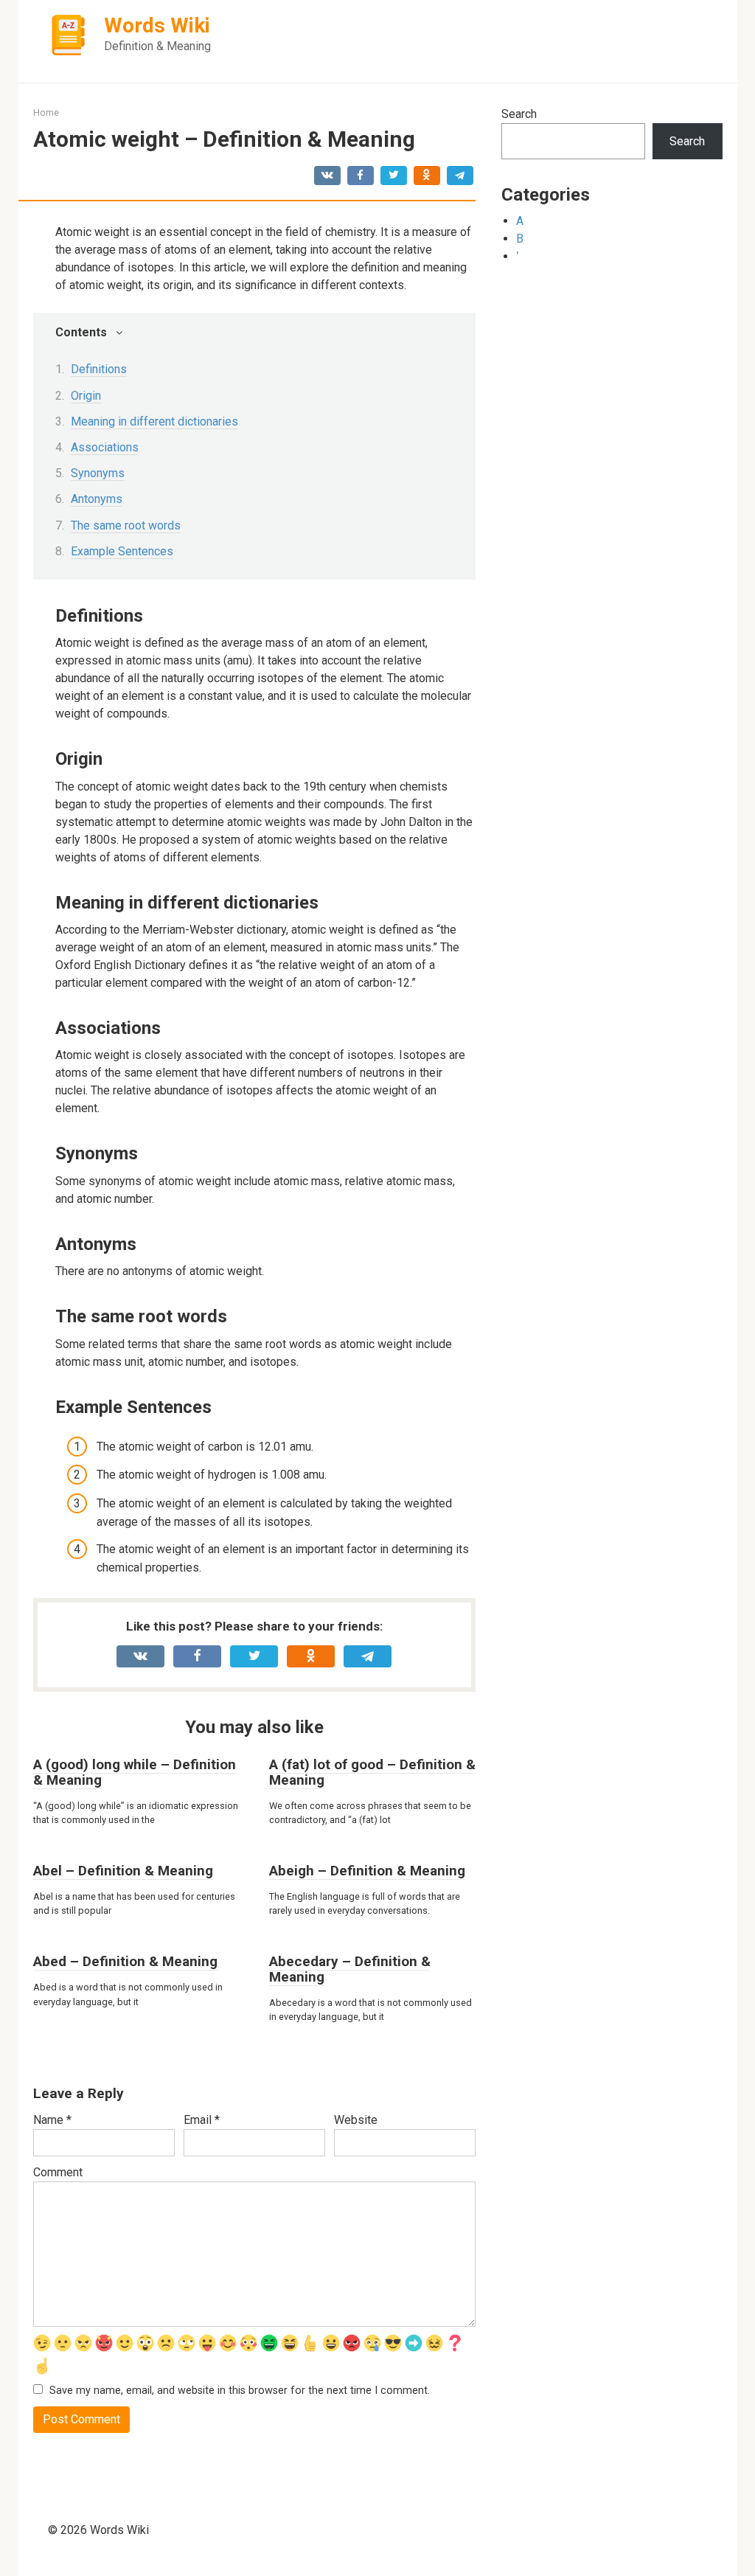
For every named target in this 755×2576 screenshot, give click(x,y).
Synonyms (98, 473)
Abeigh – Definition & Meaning (367, 1871)
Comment (58, 2172)
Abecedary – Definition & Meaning (350, 1969)
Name (52, 2120)
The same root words (126, 525)
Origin (86, 396)
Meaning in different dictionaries (154, 421)
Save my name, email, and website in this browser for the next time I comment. (240, 2391)
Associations (105, 447)
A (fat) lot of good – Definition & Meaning (372, 1772)
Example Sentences (122, 551)
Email (202, 2120)
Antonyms (97, 499)
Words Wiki (157, 25)
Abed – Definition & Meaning (125, 1961)
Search (519, 114)
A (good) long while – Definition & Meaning (135, 1772)
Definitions (99, 369)
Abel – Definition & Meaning (123, 1871)
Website (356, 2120)
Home (46, 112)
